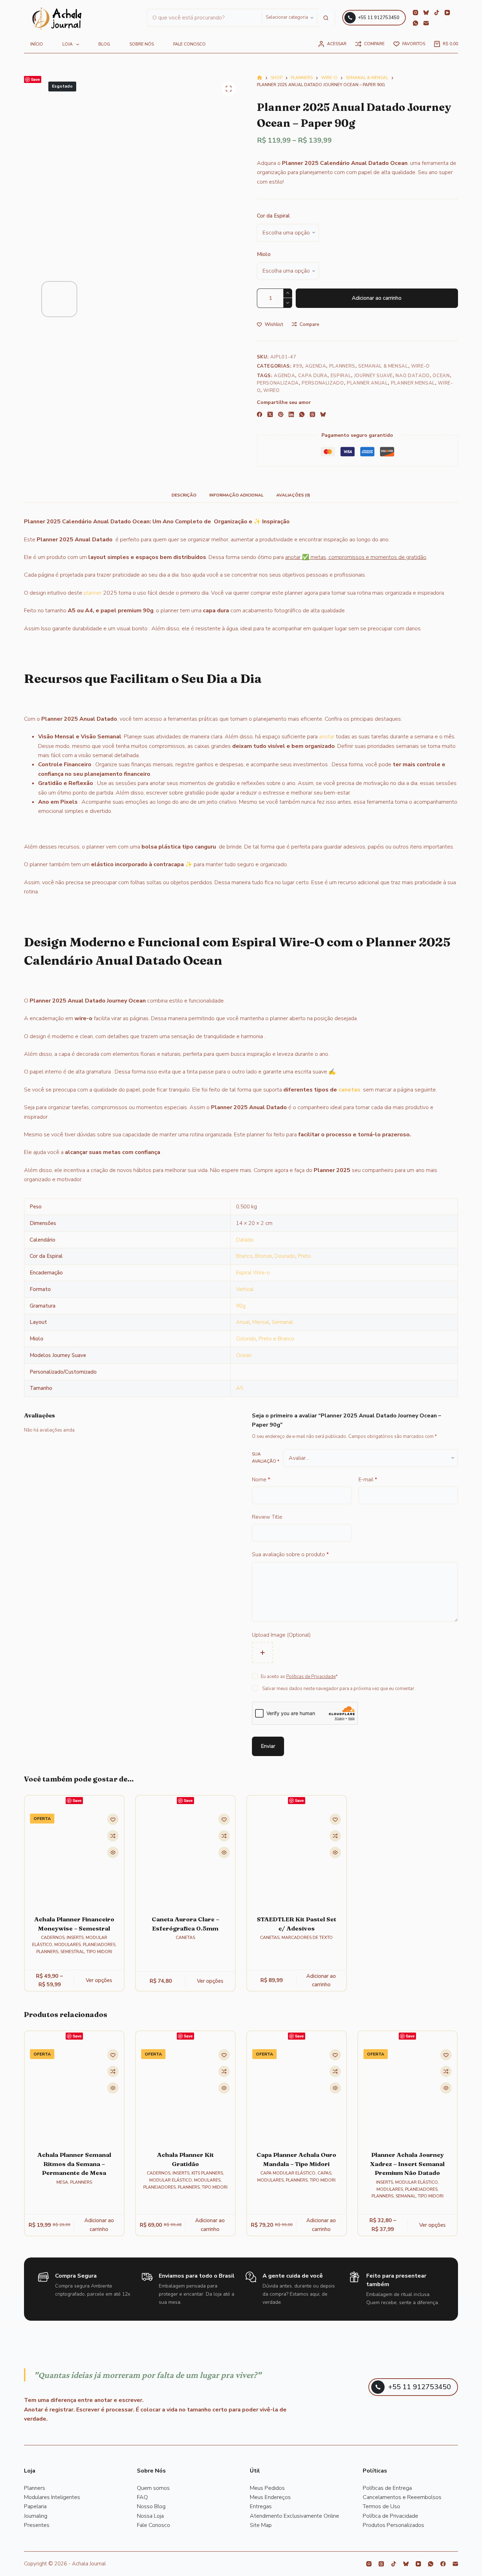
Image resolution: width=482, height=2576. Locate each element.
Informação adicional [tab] (236, 495)
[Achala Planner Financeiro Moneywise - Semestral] (74, 1858)
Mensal (261, 1322)
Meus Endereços (270, 2497)
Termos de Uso (381, 2506)
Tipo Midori (99, 1952)
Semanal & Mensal (383, 366)
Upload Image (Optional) (281, 1635)
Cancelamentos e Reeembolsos (402, 2497)
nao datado (413, 376)
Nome (261, 1480)
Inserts (76, 1938)
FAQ (142, 2497)
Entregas (261, 2506)
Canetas (185, 1938)
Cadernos (53, 1938)
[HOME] (260, 78)
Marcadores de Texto (307, 1938)
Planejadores (99, 1945)
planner (93, 593)
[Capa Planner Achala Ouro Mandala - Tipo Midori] (297, 2094)
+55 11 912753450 (379, 18)
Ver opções (99, 1980)
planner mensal (413, 383)
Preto (304, 1256)
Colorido (246, 1339)
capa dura (313, 376)
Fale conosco (189, 44)
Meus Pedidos (267, 2488)
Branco (244, 1256)
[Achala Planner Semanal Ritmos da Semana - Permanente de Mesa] (74, 2094)
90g (241, 1306)
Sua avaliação (266, 1458)
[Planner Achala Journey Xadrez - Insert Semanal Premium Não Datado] (408, 2094)
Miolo (264, 254)
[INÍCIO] (57, 19)
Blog (104, 44)
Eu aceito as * (299, 1677)
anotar (327, 737)
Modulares (68, 1945)
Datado (245, 1240)
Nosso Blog (151, 2506)
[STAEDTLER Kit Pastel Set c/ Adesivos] (297, 1858)
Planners (342, 366)
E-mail (368, 1480)
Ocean (441, 376)
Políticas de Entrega (387, 2488)
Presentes (37, 2525)
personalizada (278, 383)
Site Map (261, 2525)
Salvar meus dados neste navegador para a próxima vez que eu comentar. (339, 1689)
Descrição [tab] (184, 495)
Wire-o (420, 366)
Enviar (268, 1746)
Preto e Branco (276, 1339)
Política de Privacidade (390, 2516)
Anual (243, 1322)
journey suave (373, 376)
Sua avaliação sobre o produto (290, 1554)
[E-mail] (426, 23)
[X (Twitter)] (270, 414)
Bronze (264, 1256)
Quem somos (153, 2488)
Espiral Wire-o (253, 1273)
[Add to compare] (113, 1836)
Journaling (36, 2516)
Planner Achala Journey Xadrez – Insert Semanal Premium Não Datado (408, 2164)
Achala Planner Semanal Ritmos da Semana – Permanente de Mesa (74, 2164)
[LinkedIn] (291, 414)
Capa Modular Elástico (288, 2173)
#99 (297, 366)
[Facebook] (260, 414)
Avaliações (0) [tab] (293, 495)
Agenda (316, 366)
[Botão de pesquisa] (326, 18)
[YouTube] (447, 13)
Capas (324, 2173)
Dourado (285, 1256)
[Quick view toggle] (113, 1853)
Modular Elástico (171, 2180)
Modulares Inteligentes (52, 2497)
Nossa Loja (150, 2516)
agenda (284, 376)
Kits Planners (207, 2173)
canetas (349, 1090)
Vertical (245, 1289)
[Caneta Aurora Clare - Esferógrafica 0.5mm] (185, 1858)
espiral (341, 376)
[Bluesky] (426, 13)
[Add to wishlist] (113, 1820)
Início (37, 44)
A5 (240, 1388)
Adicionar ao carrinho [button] (321, 1980)
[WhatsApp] (415, 23)
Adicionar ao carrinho (377, 298)
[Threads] (312, 414)
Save (35, 79)
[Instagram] (415, 13)
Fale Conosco (153, 2525)
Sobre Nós (142, 44)
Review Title (267, 1517)
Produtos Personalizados (393, 2525)
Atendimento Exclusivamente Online (294, 2516)
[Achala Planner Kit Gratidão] (185, 2094)
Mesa (62, 2182)
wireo (271, 391)
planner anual (367, 383)
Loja (68, 44)
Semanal (282, 1322)
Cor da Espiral (273, 216)
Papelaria (35, 2506)
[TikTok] (437, 13)
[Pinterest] (281, 414)
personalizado (323, 383)
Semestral (72, 1952)
